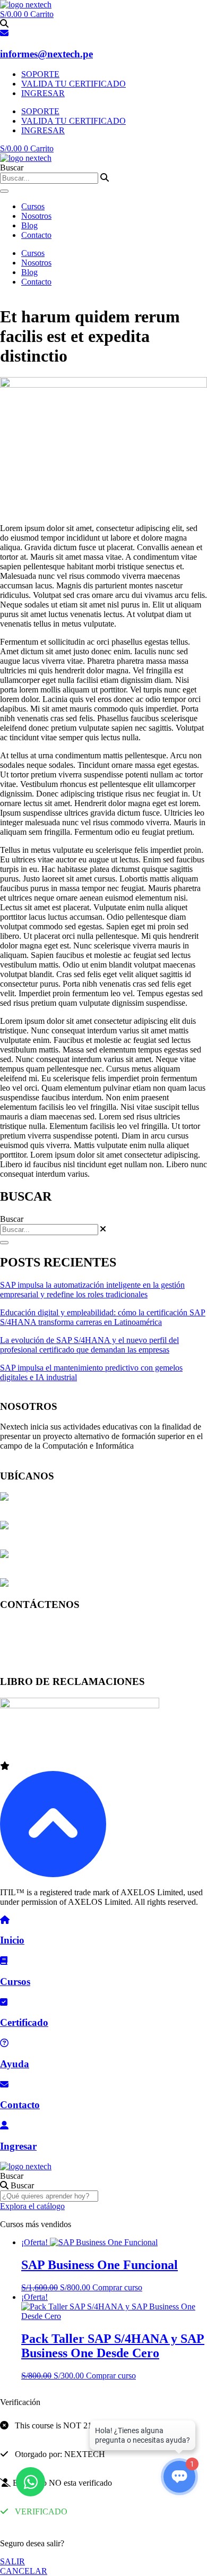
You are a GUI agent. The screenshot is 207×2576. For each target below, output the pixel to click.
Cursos (33, 206)
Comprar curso (117, 2287)
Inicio (12, 1940)
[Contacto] (4, 2085)
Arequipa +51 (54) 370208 (45, 1643)
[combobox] (49, 178)
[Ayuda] (4, 2043)
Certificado (24, 2022)
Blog (29, 225)
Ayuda (15, 2064)
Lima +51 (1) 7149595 (38, 1625)
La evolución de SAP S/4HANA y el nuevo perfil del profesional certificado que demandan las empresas (89, 1345)
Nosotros (36, 216)
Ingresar (18, 2146)
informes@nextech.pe (46, 54)
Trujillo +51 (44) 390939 (42, 1661)
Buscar (12, 2176)
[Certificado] (4, 2002)
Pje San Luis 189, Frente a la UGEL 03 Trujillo (89, 1584)
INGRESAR (43, 93)
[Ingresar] (4, 2125)
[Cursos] (4, 1961)
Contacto (36, 235)
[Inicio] (5, 1920)
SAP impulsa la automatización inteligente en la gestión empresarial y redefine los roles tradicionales (92, 1290)
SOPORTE (40, 74)
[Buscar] (4, 191)
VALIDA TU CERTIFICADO (74, 84)
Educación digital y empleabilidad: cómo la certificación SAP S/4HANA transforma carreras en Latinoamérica (103, 1317)
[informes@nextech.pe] (4, 33)
